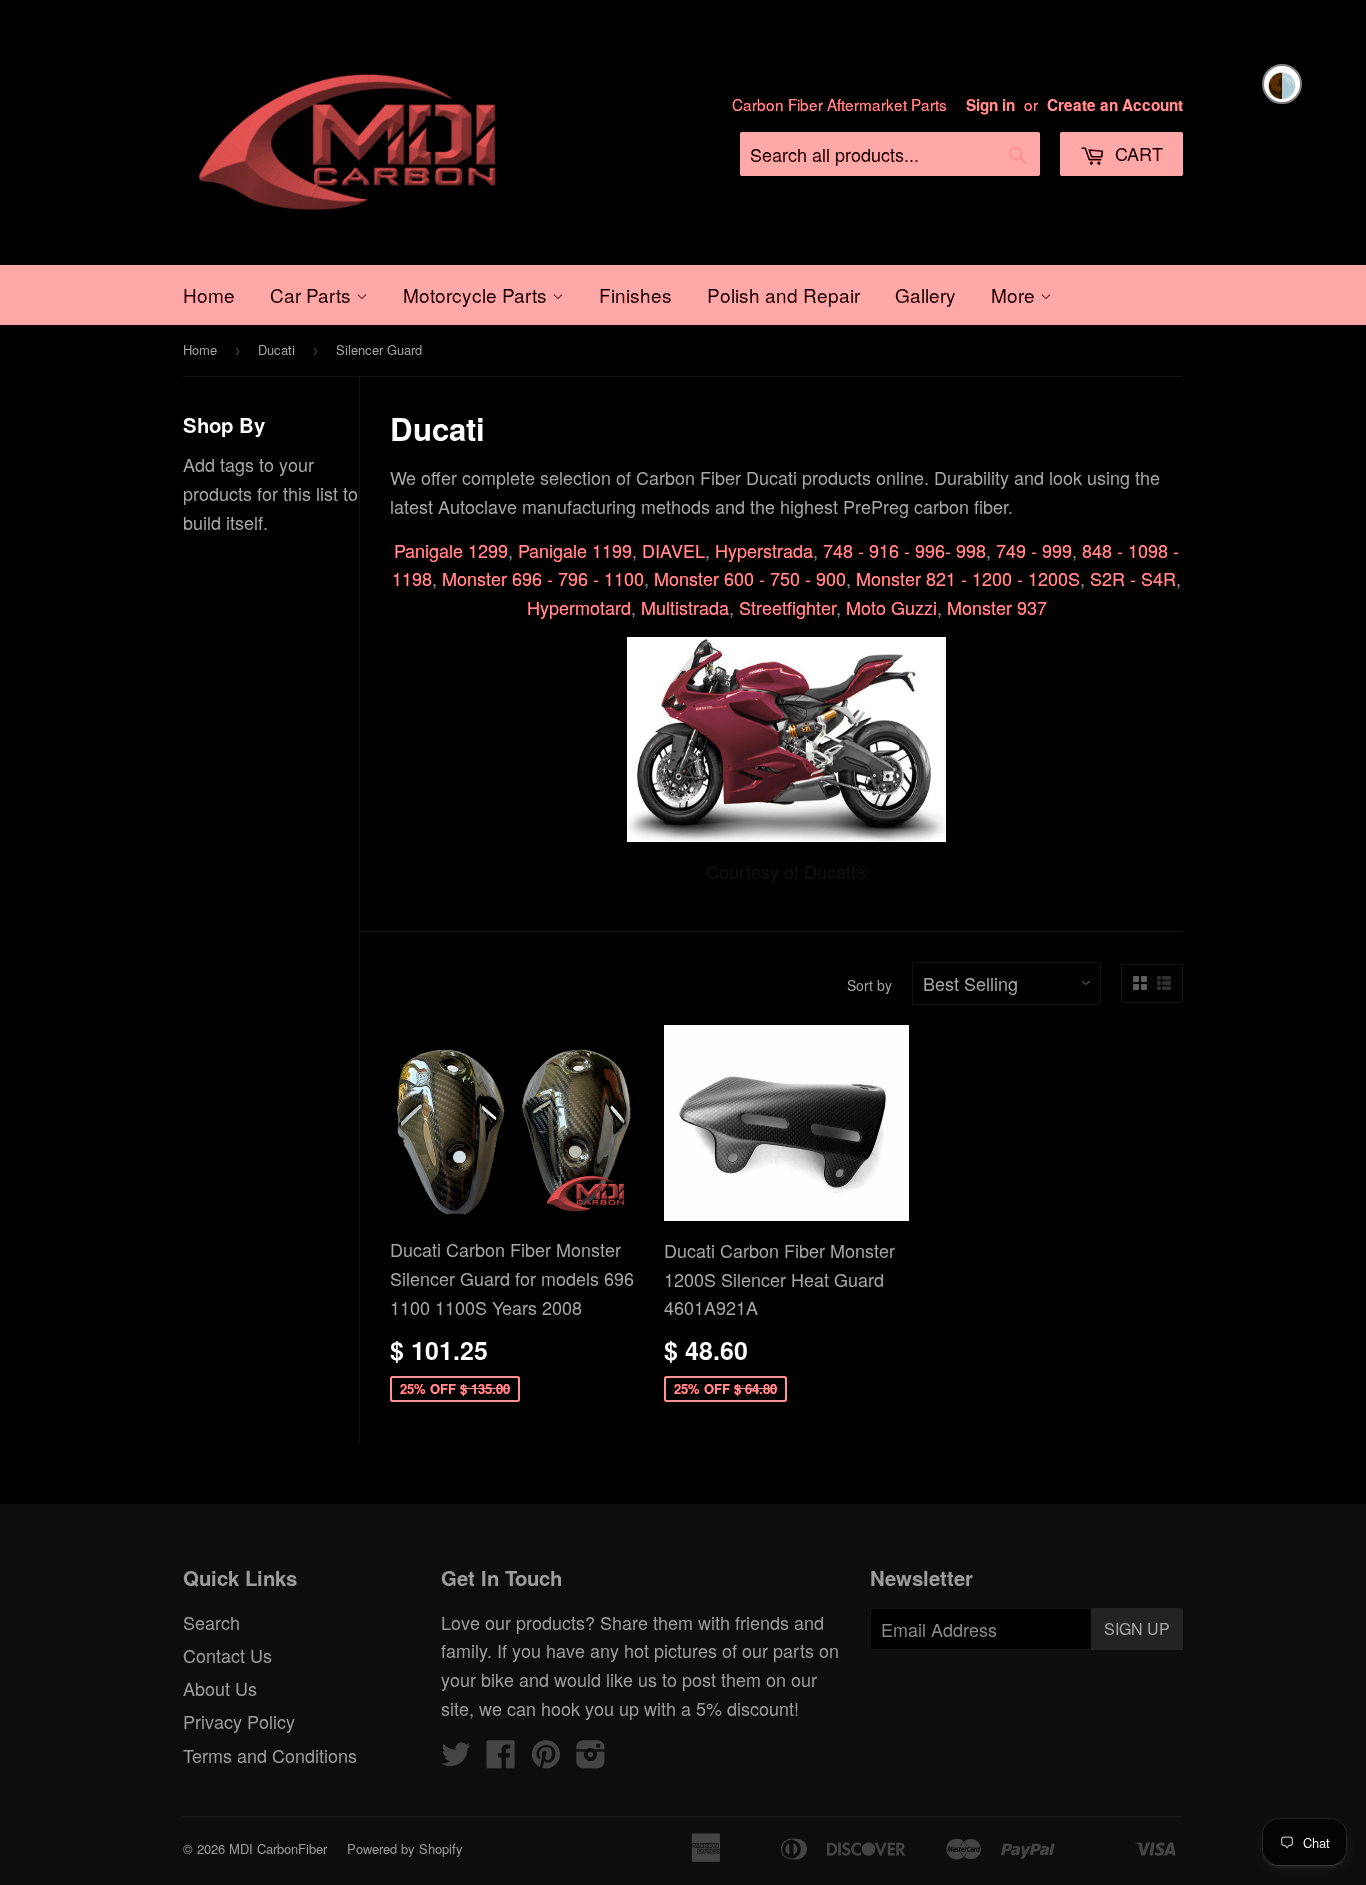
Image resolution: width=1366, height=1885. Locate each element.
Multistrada (685, 607)
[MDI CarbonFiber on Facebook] (501, 1758)
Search (211, 1622)
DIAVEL (673, 550)
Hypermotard (579, 607)
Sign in (990, 105)
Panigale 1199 (575, 550)
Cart (1136, 153)
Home (209, 294)
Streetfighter (787, 607)
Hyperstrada (764, 550)
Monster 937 (997, 607)
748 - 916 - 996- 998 (904, 550)
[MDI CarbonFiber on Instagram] (591, 1758)
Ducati (276, 349)
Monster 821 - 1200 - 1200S (968, 578)
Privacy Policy (239, 1721)
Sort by (869, 985)
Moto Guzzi (891, 607)
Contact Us (227, 1655)
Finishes (635, 294)
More (1015, 294)
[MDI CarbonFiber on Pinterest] (546, 1758)
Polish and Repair (783, 294)
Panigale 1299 (451, 550)
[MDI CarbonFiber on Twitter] (456, 1758)
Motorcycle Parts (477, 294)
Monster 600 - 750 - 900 (750, 578)
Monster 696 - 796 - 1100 (543, 578)
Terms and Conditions (270, 1755)
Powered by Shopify (405, 1848)
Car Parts (313, 294)
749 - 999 (1034, 550)
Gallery (925, 294)
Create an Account (1115, 105)
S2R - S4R (1133, 578)
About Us (220, 1688)
